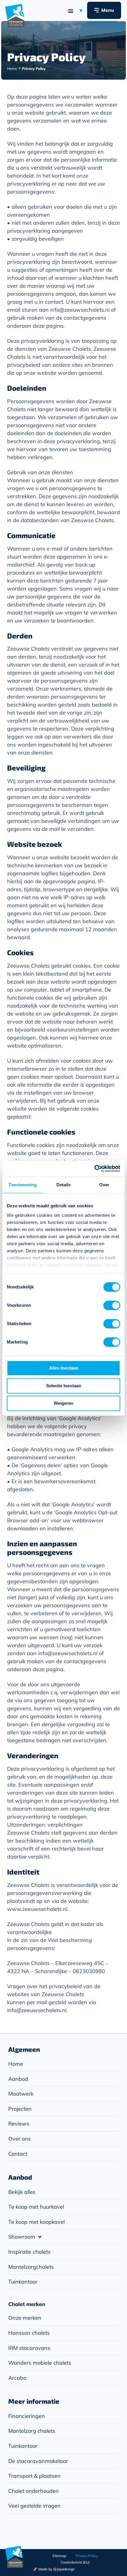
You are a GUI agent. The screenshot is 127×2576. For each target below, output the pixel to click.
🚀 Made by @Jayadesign (54, 2569)
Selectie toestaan (64, 1386)
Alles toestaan (64, 1368)
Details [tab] (64, 1185)
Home (12, 69)
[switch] (112, 1305)
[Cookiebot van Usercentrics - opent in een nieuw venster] (94, 1169)
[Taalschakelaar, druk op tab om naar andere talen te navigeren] (75, 10)
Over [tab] (104, 1185)
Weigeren (63, 1403)
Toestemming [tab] (23, 1185)
